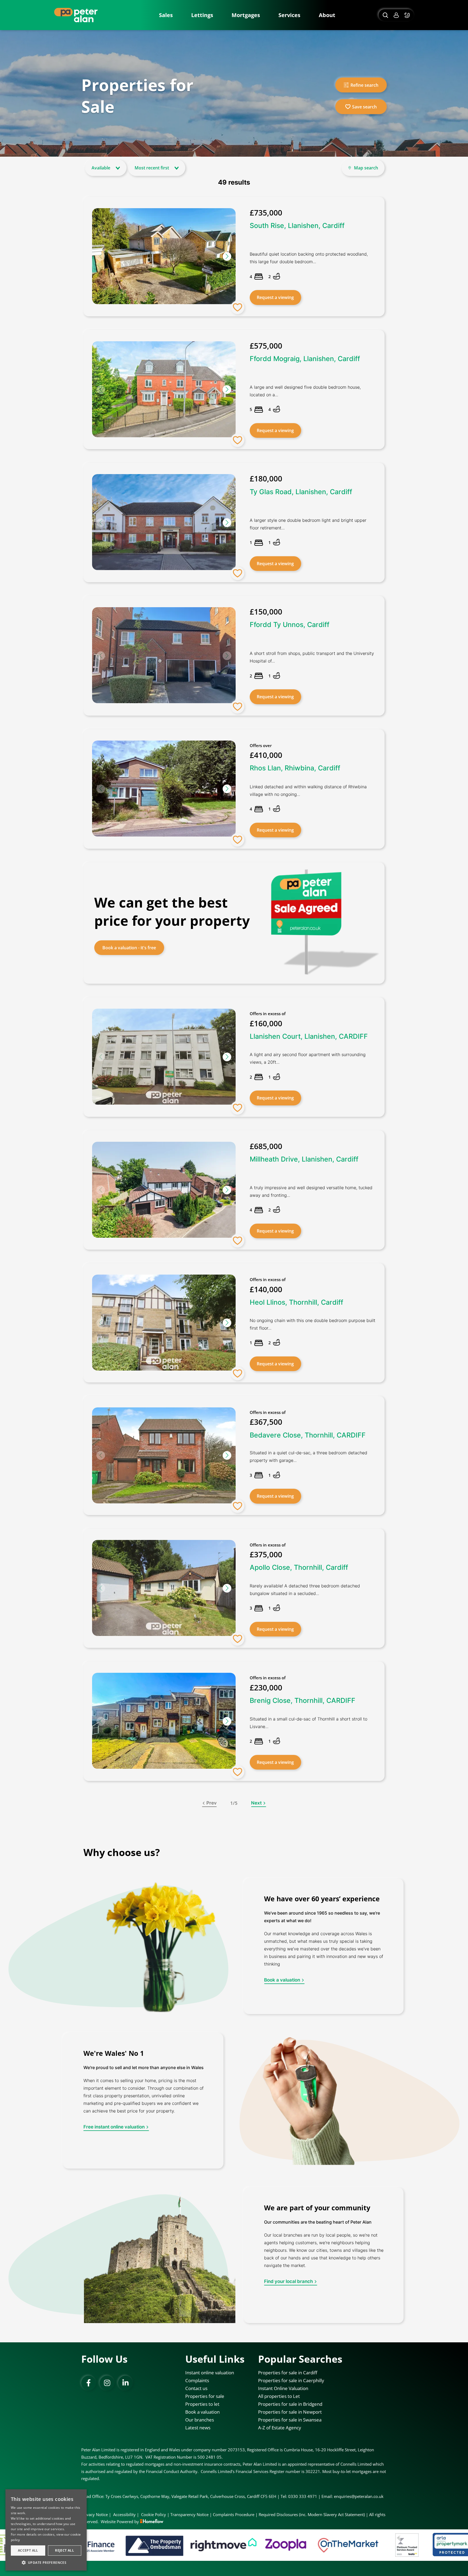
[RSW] (388, 2545)
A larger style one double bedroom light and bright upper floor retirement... (308, 524)
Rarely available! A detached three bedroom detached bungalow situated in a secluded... (305, 1590)
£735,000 (266, 213)
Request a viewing (275, 297)
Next (256, 1803)
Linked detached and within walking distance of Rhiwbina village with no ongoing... (308, 790)
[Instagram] (107, 2383)
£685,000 (266, 1146)
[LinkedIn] (125, 2383)
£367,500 (266, 1422)
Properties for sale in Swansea (290, 2420)
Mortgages (246, 15)
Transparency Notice (189, 2514)
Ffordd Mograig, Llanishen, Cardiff (305, 359)
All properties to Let (279, 2396)
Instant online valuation (210, 2373)
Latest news (198, 2428)
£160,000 (266, 1023)
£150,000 (266, 612)
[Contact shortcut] (408, 15)
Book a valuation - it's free (129, 948)
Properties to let (202, 2404)
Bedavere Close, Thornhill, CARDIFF (308, 1435)
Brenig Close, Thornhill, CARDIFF (303, 1700)
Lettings (202, 15)
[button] (227, 256)
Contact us (196, 2388)
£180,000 (266, 478)
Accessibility (124, 2514)
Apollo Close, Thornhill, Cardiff (299, 1567)
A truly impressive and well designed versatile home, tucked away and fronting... (311, 1191)
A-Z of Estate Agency (280, 2428)
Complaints (197, 2380)
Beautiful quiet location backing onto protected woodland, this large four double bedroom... (309, 258)
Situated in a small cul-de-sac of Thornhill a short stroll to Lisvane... (308, 1723)
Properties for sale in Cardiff (288, 2373)
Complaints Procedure (234, 2514)
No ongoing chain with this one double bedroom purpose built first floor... (313, 1324)
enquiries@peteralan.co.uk (359, 2496)
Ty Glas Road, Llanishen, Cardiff (301, 491)
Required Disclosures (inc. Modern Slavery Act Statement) (312, 2514)
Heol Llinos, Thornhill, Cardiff (296, 1302)
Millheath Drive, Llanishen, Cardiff (304, 1159)
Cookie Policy (154, 2514)
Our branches (200, 2420)
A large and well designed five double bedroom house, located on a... (305, 391)
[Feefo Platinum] (284, 2545)
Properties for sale (205, 2396)
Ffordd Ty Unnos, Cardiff (290, 625)
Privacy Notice (95, 2514)
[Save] (238, 307)
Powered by (128, 2522)
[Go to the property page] (234, 656)
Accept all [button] (28, 2550)
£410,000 (266, 755)
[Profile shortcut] (396, 15)
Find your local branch (288, 2282)
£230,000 (266, 1687)
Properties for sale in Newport (290, 2412)
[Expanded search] (385, 15)
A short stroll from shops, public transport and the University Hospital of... (312, 657)
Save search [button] (364, 107)
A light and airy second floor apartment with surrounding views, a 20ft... (308, 1058)
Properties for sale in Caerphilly (291, 2380)
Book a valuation (282, 1980)
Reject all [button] (64, 2550)
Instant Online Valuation (283, 2388)
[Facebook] (89, 2383)
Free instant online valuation (114, 2127)
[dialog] (46, 2530)
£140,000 (266, 1289)
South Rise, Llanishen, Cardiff (297, 226)
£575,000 (266, 346)
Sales (166, 15)
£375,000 (266, 1554)
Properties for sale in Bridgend (290, 2404)
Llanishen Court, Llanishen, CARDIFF (309, 1036)
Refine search (364, 85)
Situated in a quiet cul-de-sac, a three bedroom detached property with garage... (308, 1456)
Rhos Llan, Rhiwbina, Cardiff (295, 768)
